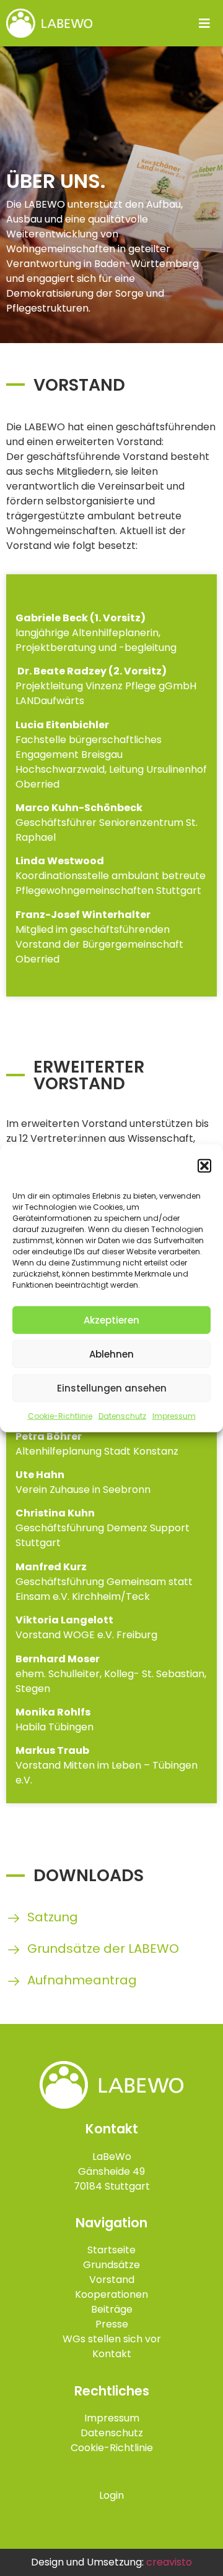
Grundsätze (111, 2265)
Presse (112, 2324)
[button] (204, 1166)
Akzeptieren (111, 1320)
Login (111, 2495)
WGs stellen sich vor (112, 2339)
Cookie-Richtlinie (60, 1416)
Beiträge (112, 2309)
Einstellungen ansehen (112, 1388)
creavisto (169, 2562)
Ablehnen (111, 1354)
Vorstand (112, 2280)
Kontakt (112, 2354)
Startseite (111, 2250)
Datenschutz (122, 1416)
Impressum (174, 1416)
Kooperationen (111, 2294)
